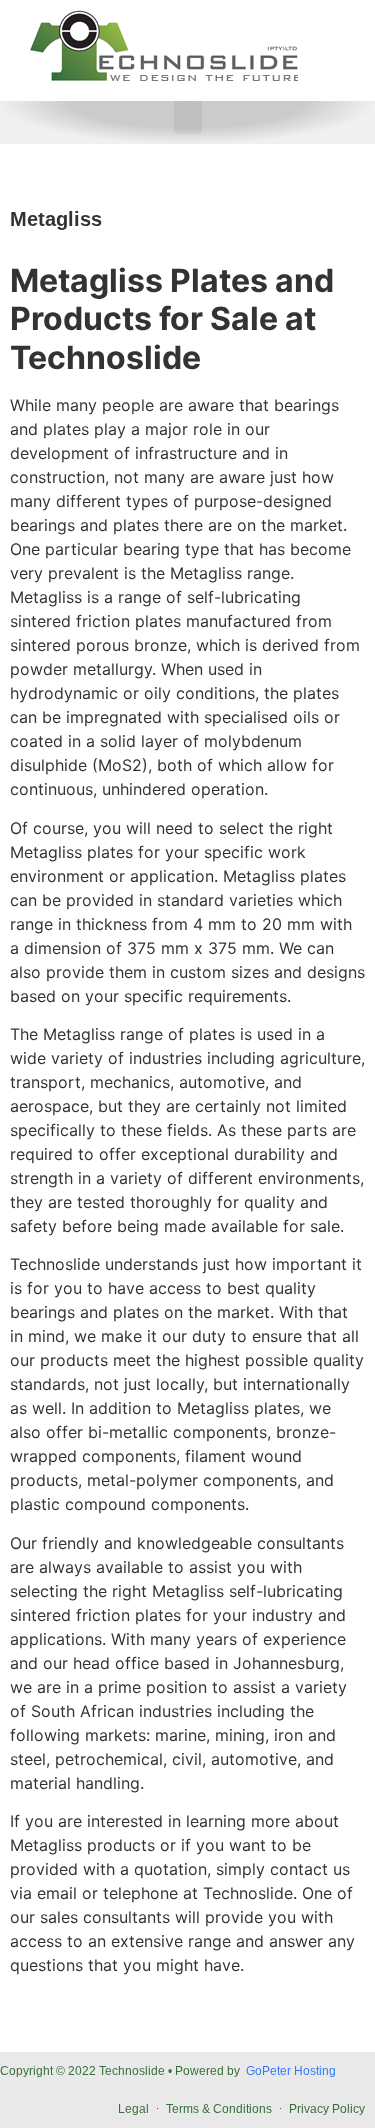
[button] (188, 117)
